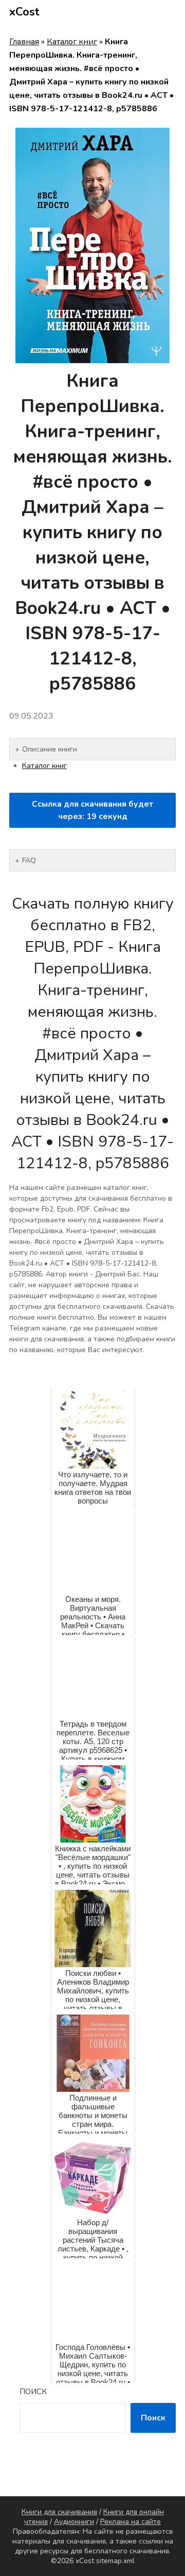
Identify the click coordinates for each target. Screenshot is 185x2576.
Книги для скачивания (59, 2512)
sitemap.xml (115, 2561)
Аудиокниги (74, 2522)
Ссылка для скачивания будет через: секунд (92, 810)
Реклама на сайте (131, 2522)
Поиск (33, 2392)
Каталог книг (72, 42)
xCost (24, 12)
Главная (24, 42)
